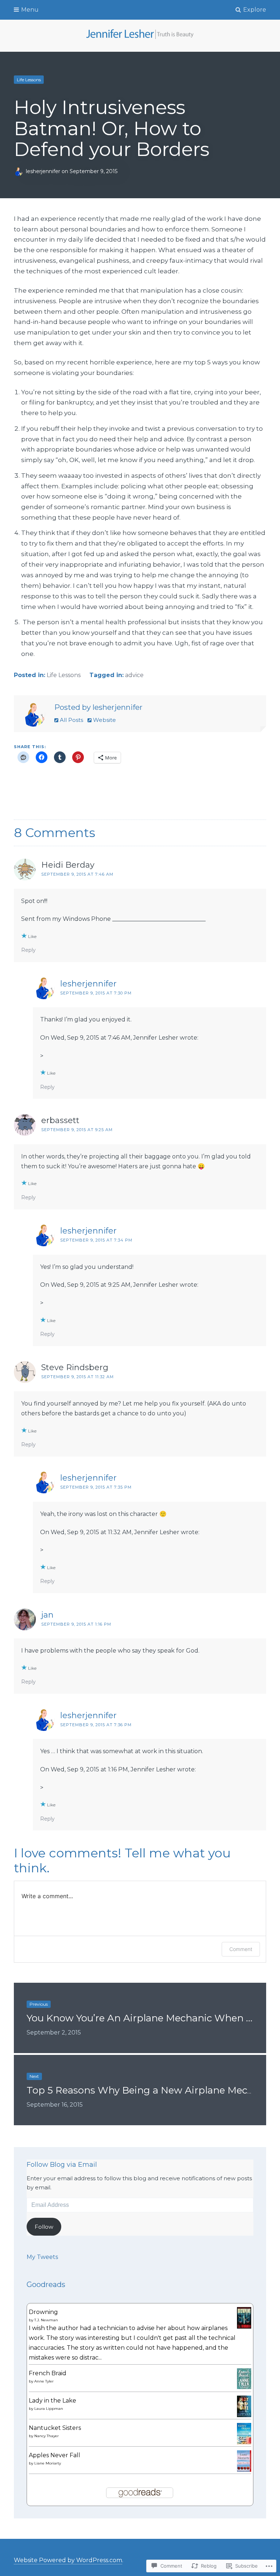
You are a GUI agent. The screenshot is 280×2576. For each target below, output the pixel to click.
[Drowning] (244, 2327)
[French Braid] (244, 2387)
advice (134, 675)
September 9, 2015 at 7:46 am (77, 874)
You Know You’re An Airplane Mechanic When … (139, 2018)
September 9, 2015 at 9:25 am (77, 1130)
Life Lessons (29, 80)
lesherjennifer (44, 171)
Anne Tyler (44, 2381)
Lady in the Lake (52, 2401)
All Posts (71, 720)
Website (104, 720)
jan (47, 1615)
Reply (28, 950)
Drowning (43, 2312)
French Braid (48, 2373)
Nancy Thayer (46, 2436)
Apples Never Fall (55, 2455)
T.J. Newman (46, 2320)
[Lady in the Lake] (244, 2415)
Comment (241, 1949)
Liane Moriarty (48, 2463)
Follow (44, 2227)
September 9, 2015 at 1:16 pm (76, 1624)
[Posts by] (20, 171)
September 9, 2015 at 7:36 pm (96, 1725)
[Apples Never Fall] (244, 2470)
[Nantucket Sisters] (244, 2442)
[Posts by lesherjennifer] (33, 716)
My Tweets (42, 2257)
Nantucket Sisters (55, 2428)
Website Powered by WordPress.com (68, 2560)
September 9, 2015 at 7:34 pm (96, 1240)
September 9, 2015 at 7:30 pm (96, 993)
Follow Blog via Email (62, 2165)
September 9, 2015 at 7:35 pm (96, 1487)
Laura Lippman (49, 2409)
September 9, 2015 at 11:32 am (77, 1377)
